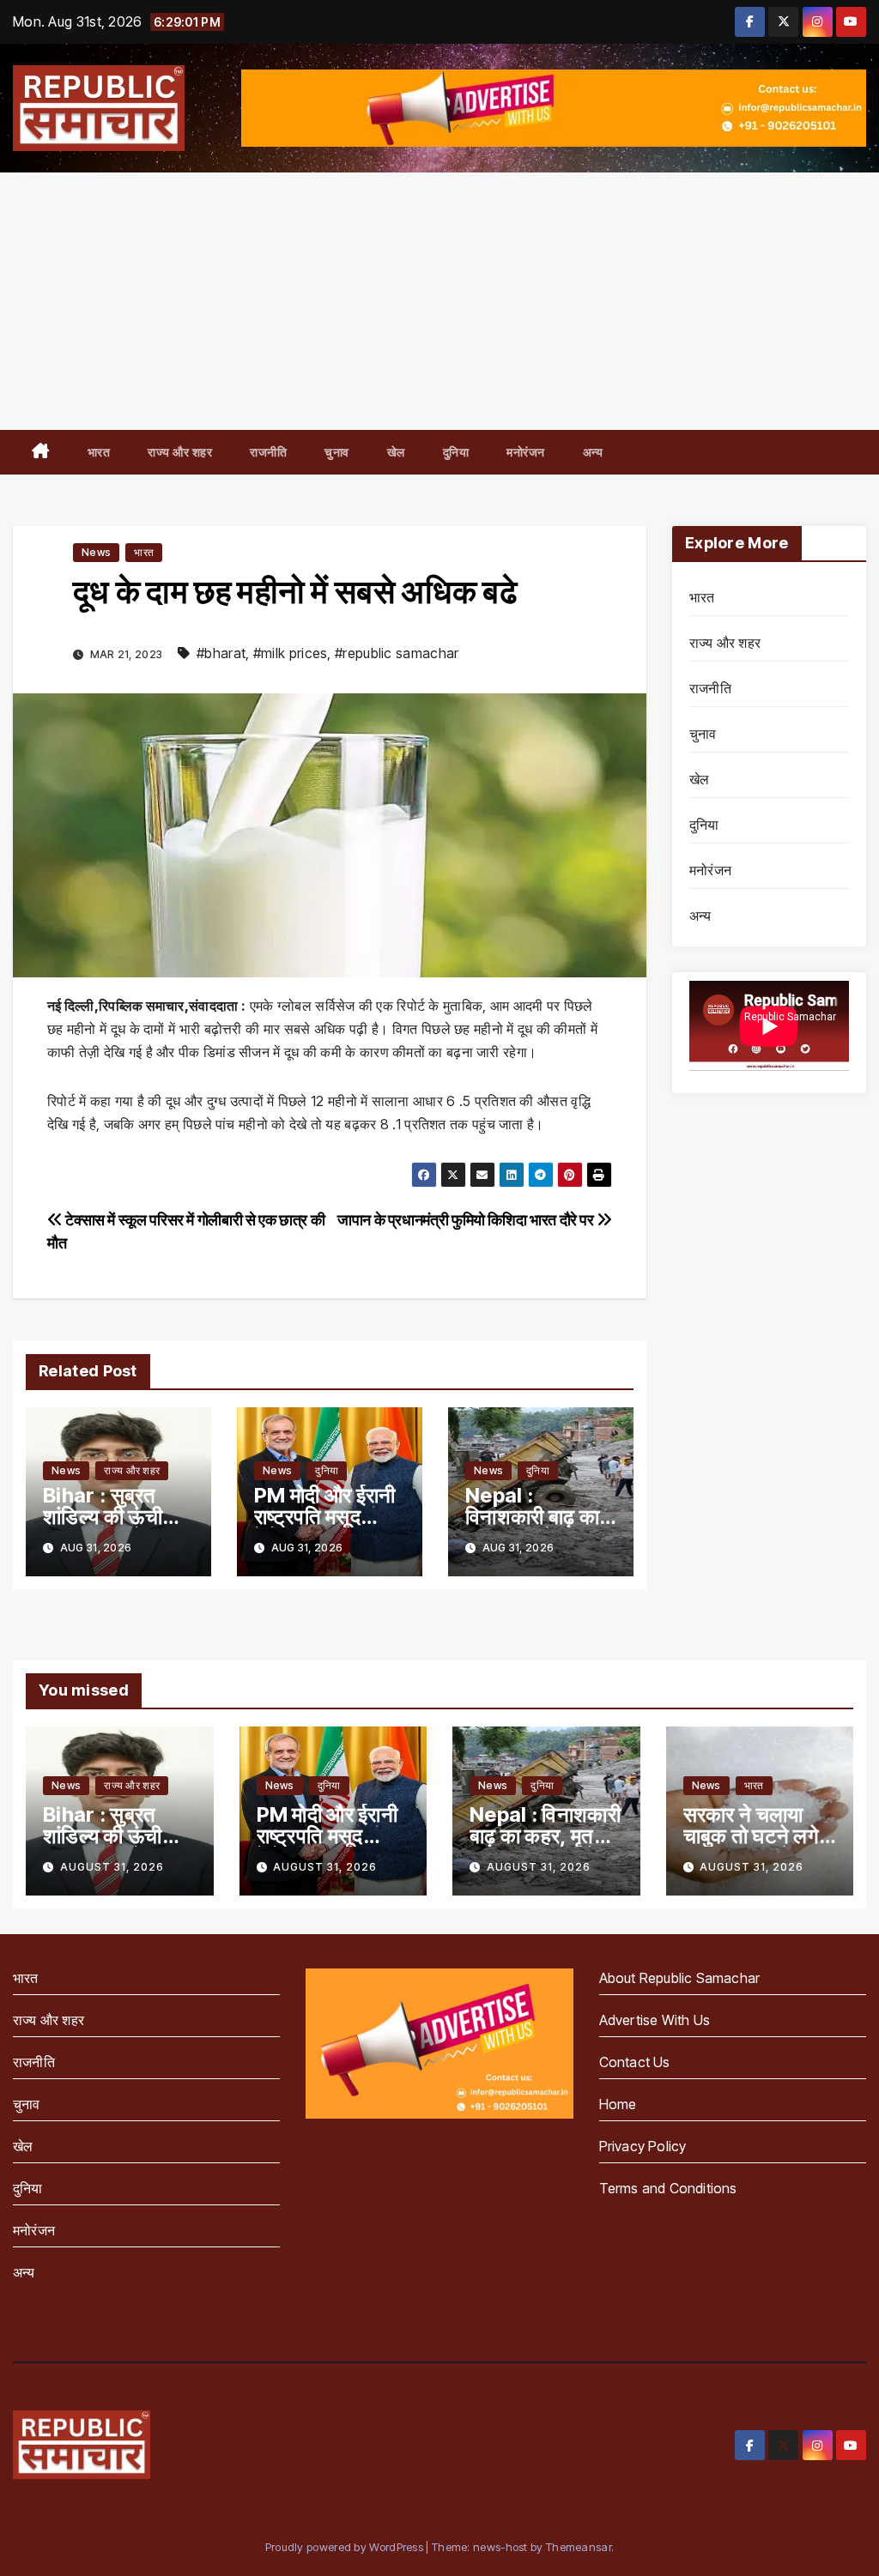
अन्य (593, 452)
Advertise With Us (655, 2020)
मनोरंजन (526, 452)
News (96, 552)
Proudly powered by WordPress (346, 2547)
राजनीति (268, 452)
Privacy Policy (643, 2146)
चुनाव (337, 452)
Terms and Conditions (668, 2188)
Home (618, 2104)
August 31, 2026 (112, 1867)
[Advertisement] (439, 301)
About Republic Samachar (680, 1978)
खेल (396, 452)
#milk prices (291, 653)
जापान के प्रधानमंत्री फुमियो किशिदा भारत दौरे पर (467, 1219)
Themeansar (579, 2547)
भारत (99, 452)
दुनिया (456, 452)
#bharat (221, 653)
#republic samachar (397, 653)
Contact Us (635, 2062)
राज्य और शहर (180, 452)
